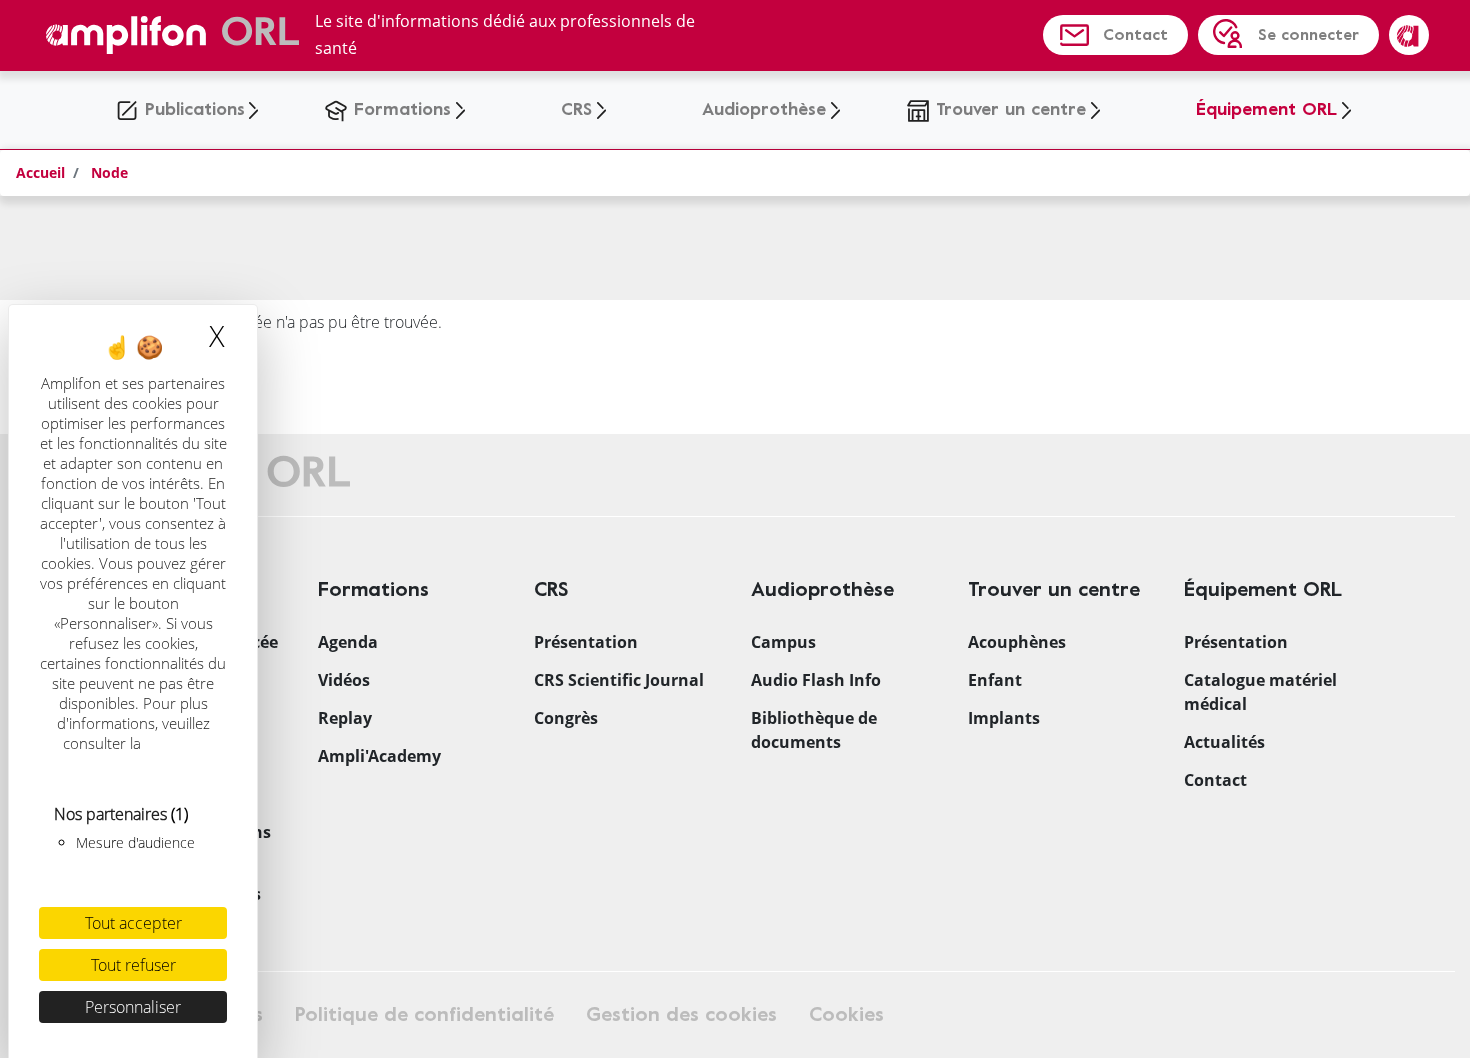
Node (109, 172)
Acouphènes (1017, 642)
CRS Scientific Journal (619, 680)
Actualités (1224, 742)
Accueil (40, 172)
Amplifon (1409, 35)
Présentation (586, 642)
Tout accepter (133, 923)
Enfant (995, 680)
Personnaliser (133, 1007)
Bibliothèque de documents (814, 730)
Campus (783, 642)
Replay (345, 718)
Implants (1004, 718)
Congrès (566, 718)
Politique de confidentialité (424, 1014)
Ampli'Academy (379, 756)
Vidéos (344, 680)
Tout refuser (133, 965)
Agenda (348, 642)
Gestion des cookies (681, 1014)
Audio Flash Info (816, 680)
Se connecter (1308, 35)
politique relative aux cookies (135, 753)
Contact (1135, 35)
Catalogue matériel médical (1260, 692)
